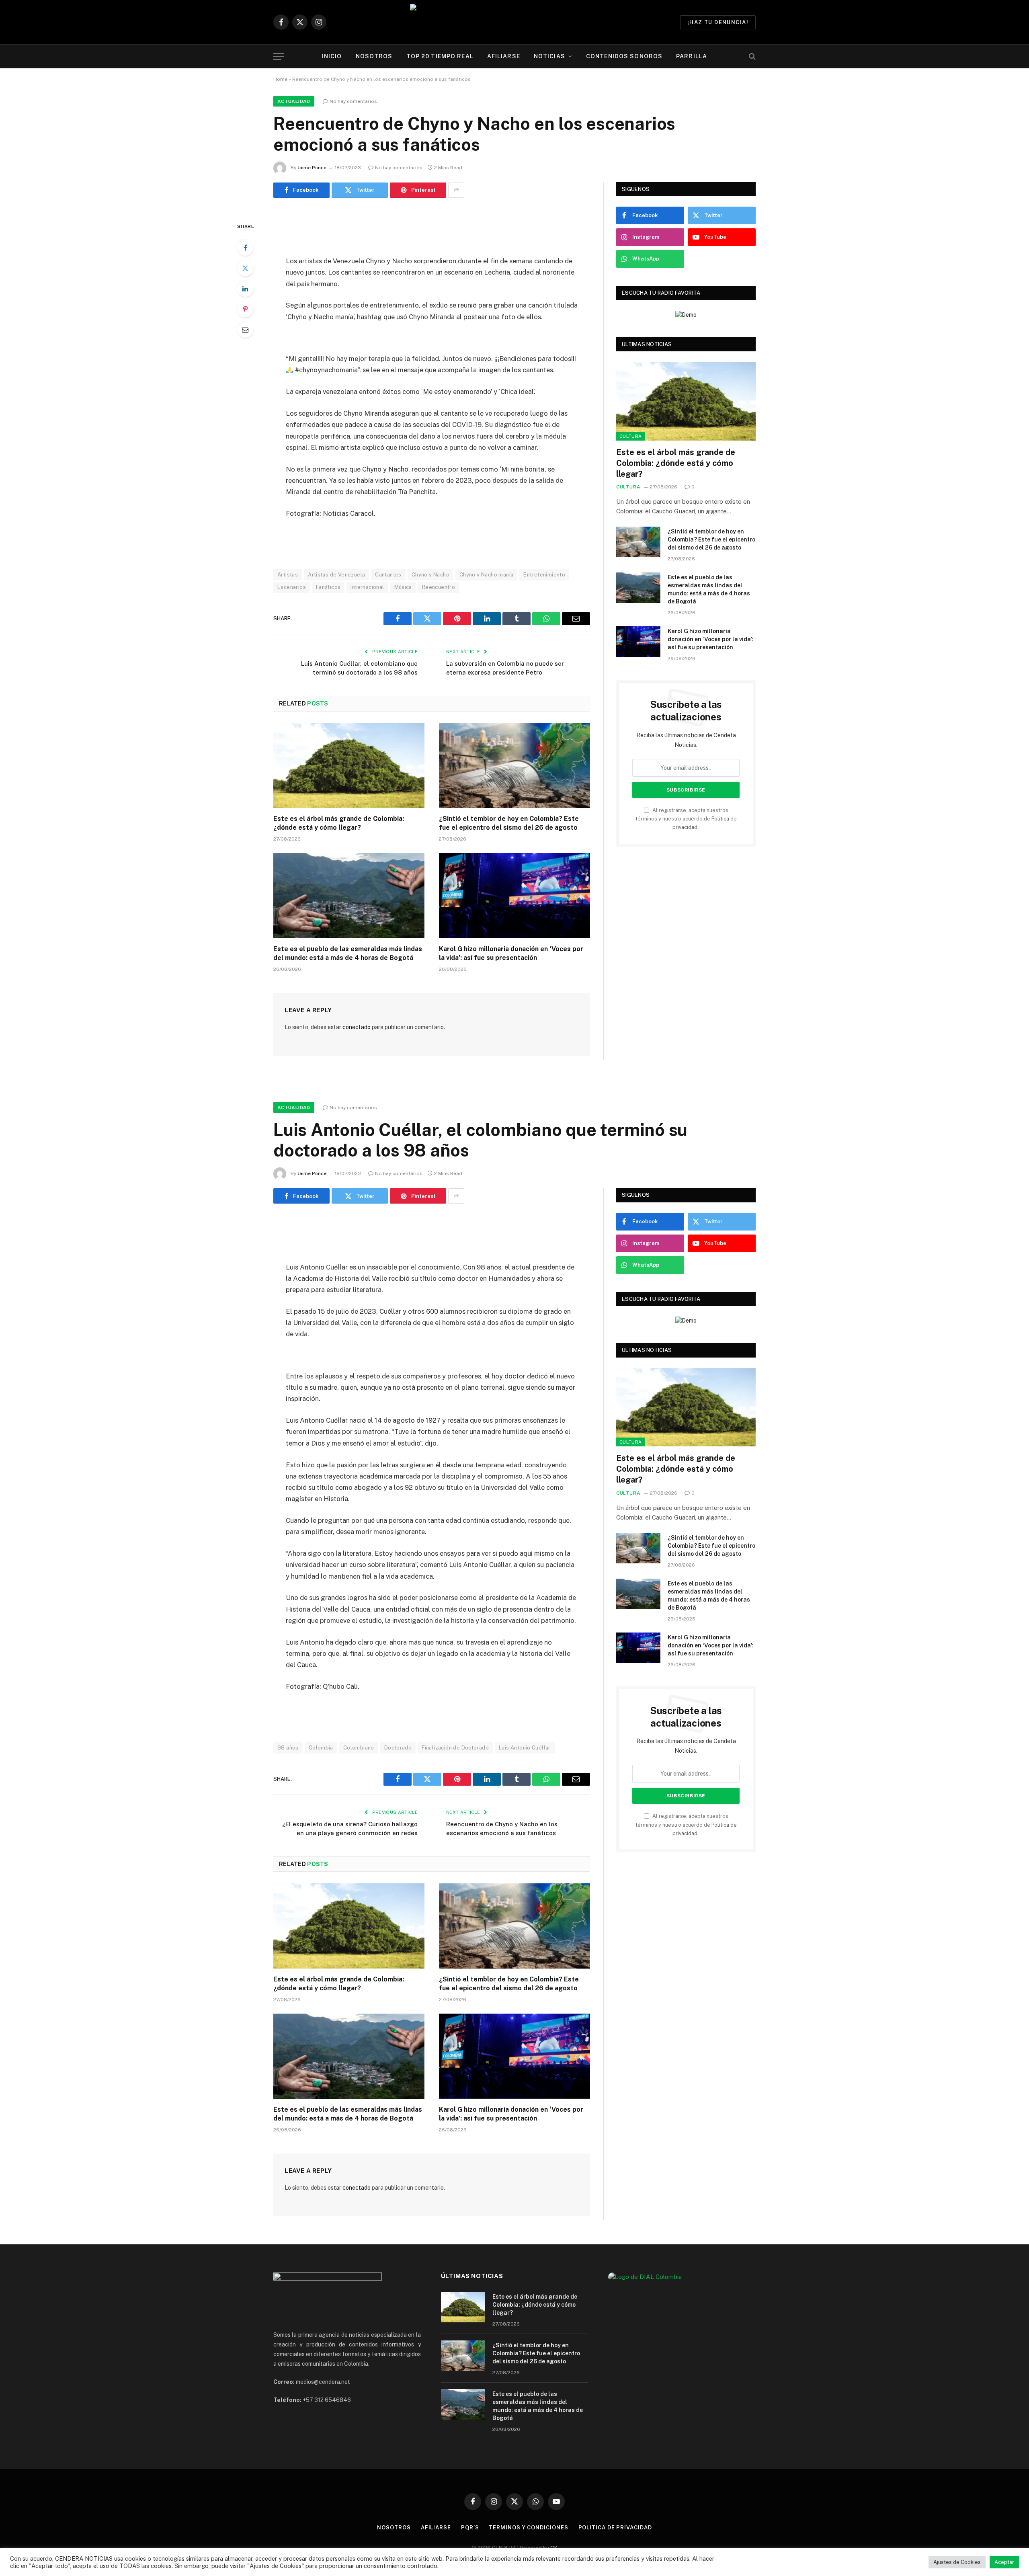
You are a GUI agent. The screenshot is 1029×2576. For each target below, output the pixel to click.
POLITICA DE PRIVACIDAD (615, 2528)
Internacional (367, 587)
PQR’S (470, 2528)
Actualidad (294, 101)
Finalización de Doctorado (455, 1748)
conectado (357, 1027)
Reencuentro (439, 587)
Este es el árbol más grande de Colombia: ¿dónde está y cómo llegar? (339, 823)
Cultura (630, 436)
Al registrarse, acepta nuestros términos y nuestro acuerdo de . (686, 819)
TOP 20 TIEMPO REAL (440, 56)
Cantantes (388, 575)
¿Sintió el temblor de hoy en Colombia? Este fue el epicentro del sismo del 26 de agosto (509, 823)
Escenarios (292, 587)
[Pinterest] (245, 309)
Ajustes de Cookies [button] (957, 2562)
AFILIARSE (504, 56)
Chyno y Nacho (430, 575)
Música (403, 587)
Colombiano (359, 1748)
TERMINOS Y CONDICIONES (528, 2528)
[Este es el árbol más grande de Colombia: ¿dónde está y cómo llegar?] (349, 765)
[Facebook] (245, 248)
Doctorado (398, 1748)
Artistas (288, 575)
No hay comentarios (353, 101)
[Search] (751, 56)
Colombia (321, 1748)
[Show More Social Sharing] (456, 190)
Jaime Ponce (312, 168)
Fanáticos (328, 587)
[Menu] (279, 56)
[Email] (245, 330)
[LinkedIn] (245, 289)
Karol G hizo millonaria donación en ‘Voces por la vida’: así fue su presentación (511, 953)
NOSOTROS (374, 56)
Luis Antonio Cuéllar (525, 1748)
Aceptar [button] (1004, 2562)
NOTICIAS (549, 56)
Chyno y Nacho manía (486, 575)
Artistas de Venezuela (336, 575)
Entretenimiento (544, 575)
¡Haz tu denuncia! (718, 22)
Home (280, 79)
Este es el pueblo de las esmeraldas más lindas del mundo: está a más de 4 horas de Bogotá (348, 953)
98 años (288, 1748)
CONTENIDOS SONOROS (624, 56)
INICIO (332, 56)
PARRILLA (692, 56)
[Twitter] (245, 268)
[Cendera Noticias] (515, 22)
